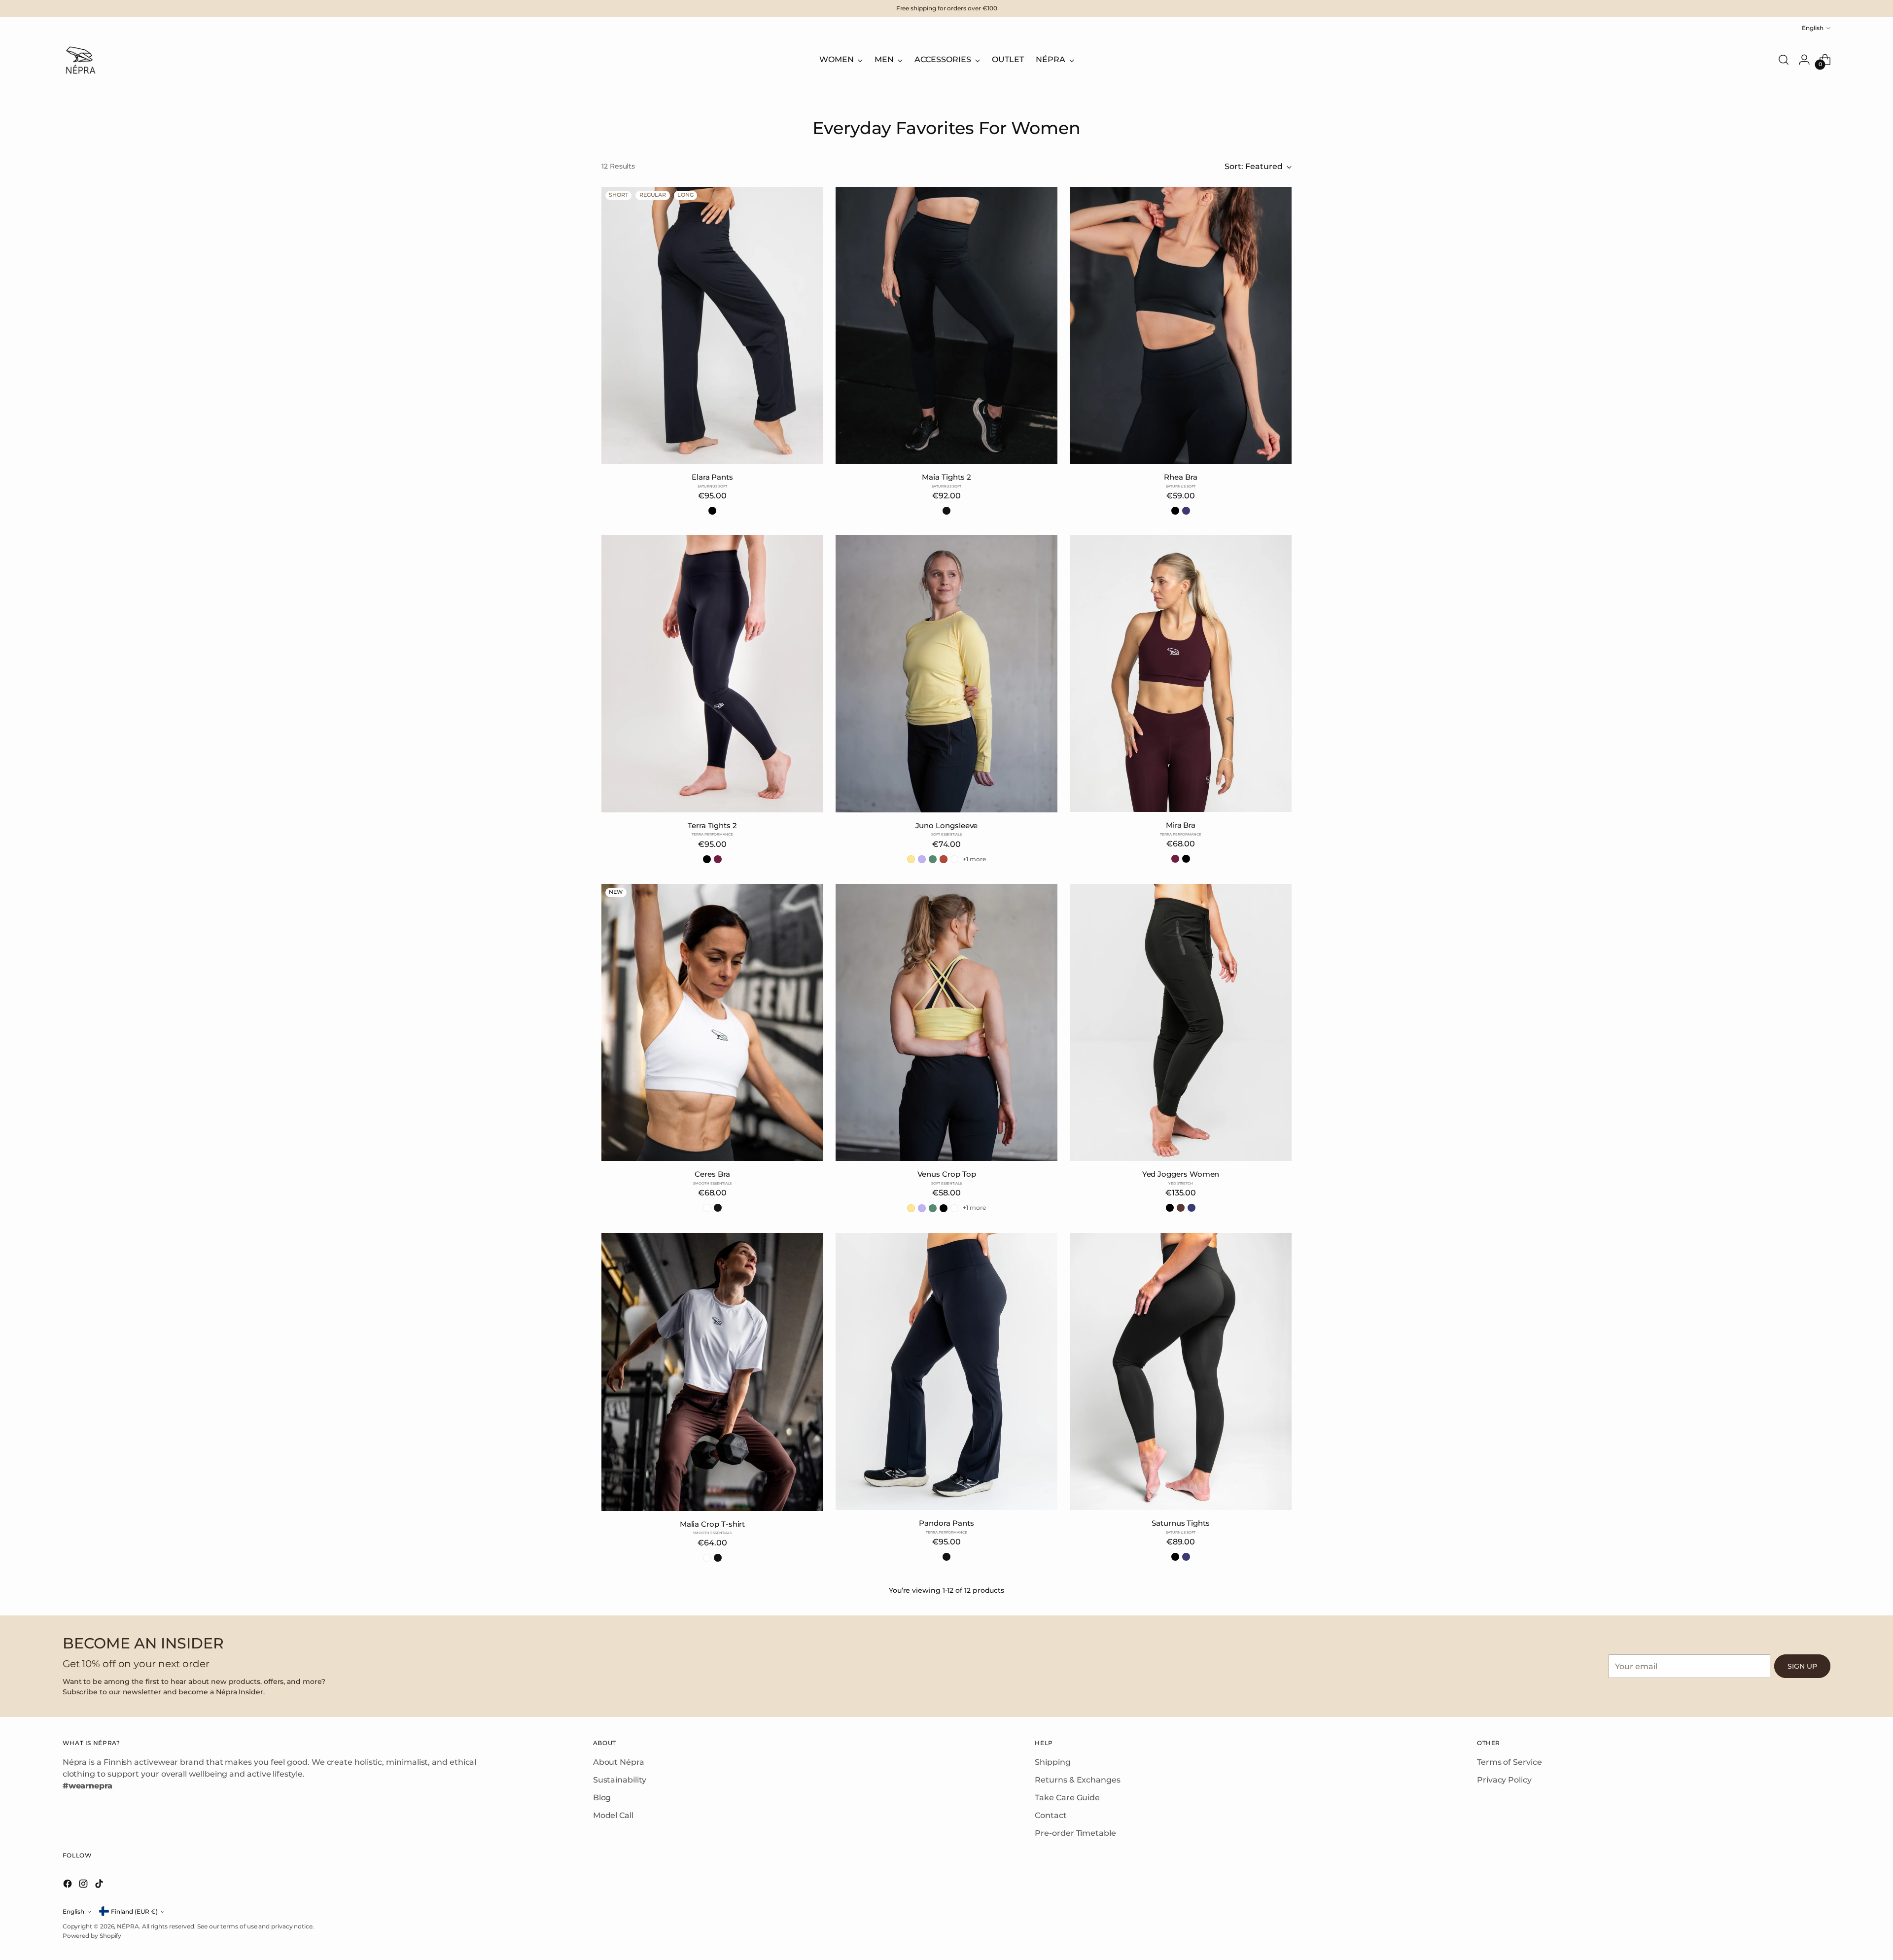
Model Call (613, 1815)
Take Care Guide (1067, 1798)
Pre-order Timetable (1075, 1833)
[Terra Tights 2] (712, 674)
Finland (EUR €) (134, 1911)
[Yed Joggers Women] (1181, 1023)
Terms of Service (1509, 1762)
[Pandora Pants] (946, 1372)
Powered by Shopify (92, 1936)
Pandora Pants (946, 1523)
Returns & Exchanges (1077, 1780)
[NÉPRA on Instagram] (84, 1885)
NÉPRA (128, 1926)
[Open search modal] (1784, 60)
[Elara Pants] (712, 326)
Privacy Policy (1504, 1780)
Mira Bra (1181, 825)
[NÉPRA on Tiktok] (100, 1885)
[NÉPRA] (80, 60)
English (1813, 28)
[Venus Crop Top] (946, 1023)
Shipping (1052, 1762)
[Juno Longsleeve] (946, 674)
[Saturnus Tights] (1181, 1372)
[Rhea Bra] (1181, 326)
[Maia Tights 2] (946, 326)
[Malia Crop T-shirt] (712, 1372)
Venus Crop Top (947, 1174)
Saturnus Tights (1181, 1523)
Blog (602, 1798)
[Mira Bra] (1181, 673)
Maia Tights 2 (946, 477)
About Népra (619, 1762)
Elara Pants (712, 477)
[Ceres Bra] (712, 1023)
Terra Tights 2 (712, 825)
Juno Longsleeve (947, 825)
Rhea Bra (1180, 477)
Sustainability (620, 1780)
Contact (1051, 1815)
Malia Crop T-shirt (713, 1524)
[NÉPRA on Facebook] (69, 1885)
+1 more (974, 859)
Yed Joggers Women (1181, 1174)
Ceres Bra (712, 1174)
